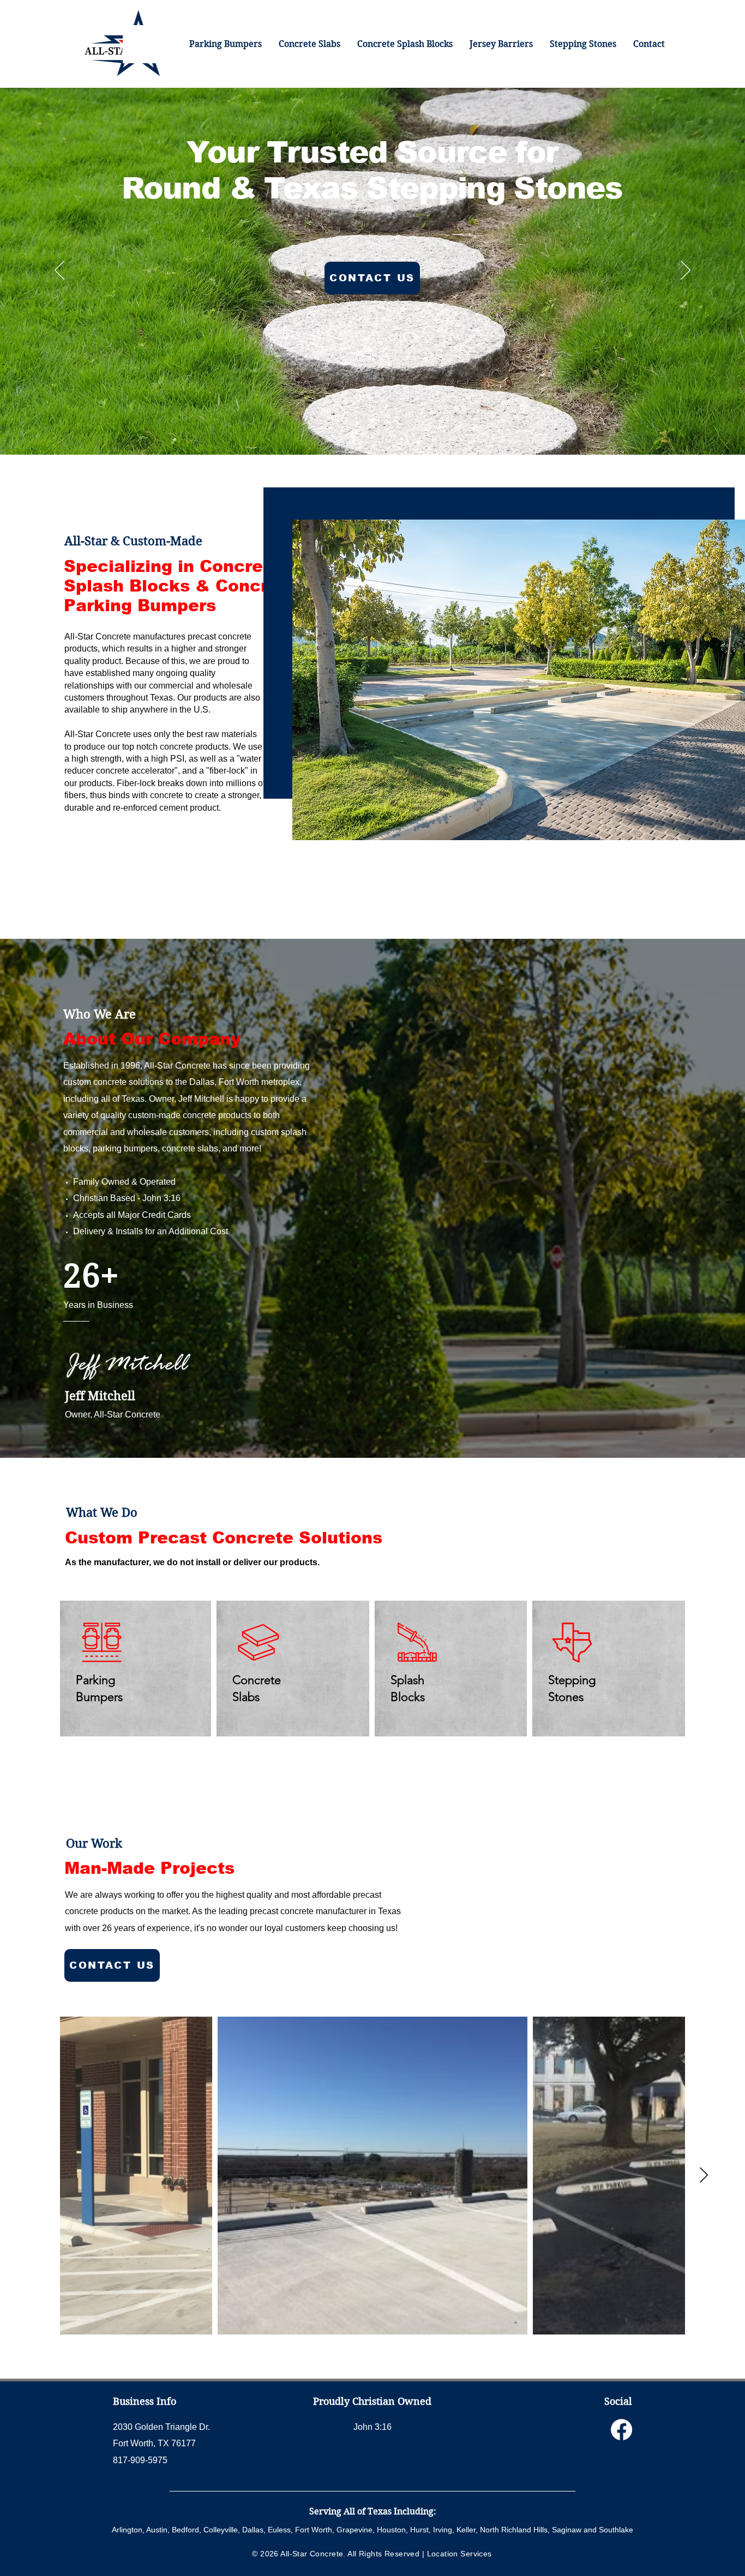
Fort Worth (314, 2530)
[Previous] (59, 271)
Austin (157, 2530)
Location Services (459, 2554)
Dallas (253, 2530)
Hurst (419, 2530)
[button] (583, 44)
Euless (279, 2530)
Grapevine (355, 2530)
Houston (391, 2530)
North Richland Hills (514, 2530)
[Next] (686, 271)
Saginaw (567, 2530)
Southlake (616, 2530)
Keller (466, 2530)
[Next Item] (704, 2176)
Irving (443, 2530)
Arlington (127, 2530)
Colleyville (221, 2530)
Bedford (185, 2530)
